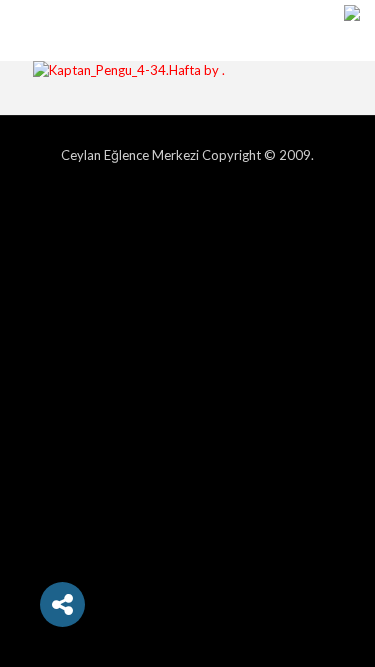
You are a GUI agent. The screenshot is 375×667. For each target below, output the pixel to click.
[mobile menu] (27, 30)
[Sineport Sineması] (352, 30)
